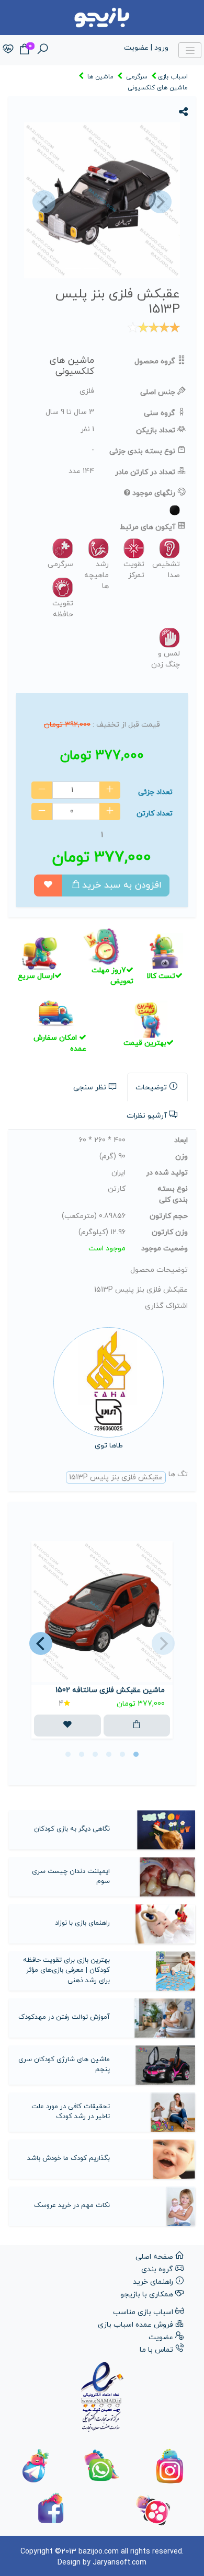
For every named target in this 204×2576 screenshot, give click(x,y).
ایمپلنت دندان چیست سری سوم (71, 1877)
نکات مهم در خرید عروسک (72, 2205)
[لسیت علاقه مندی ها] (8, 50)
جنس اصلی (158, 392)
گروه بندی (157, 2269)
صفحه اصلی (154, 2257)
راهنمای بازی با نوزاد (82, 1923)
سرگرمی (137, 77)
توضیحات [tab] (151, 1088)
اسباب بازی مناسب (143, 2312)
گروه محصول (155, 361)
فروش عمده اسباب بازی (135, 2325)
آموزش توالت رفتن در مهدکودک (64, 2017)
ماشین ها (100, 77)
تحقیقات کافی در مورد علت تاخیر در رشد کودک (70, 2112)
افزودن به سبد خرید (122, 885)
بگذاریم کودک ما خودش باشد (69, 2158)
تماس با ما (156, 2350)
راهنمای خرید (153, 2282)
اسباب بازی (173, 77)
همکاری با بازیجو (147, 2295)
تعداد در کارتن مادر (145, 472)
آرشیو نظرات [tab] (147, 1116)
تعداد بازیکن (156, 430)
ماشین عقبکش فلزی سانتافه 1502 (110, 1690)
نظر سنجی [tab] (90, 1088)
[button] (42, 202)
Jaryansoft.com (120, 2563)
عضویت (161, 2337)
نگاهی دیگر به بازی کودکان (72, 1829)
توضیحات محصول (159, 1270)
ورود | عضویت (146, 48)
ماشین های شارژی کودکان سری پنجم (64, 2065)
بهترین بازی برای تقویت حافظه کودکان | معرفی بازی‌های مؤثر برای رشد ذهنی (66, 1970)
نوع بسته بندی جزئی (142, 451)
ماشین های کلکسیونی (158, 88)
